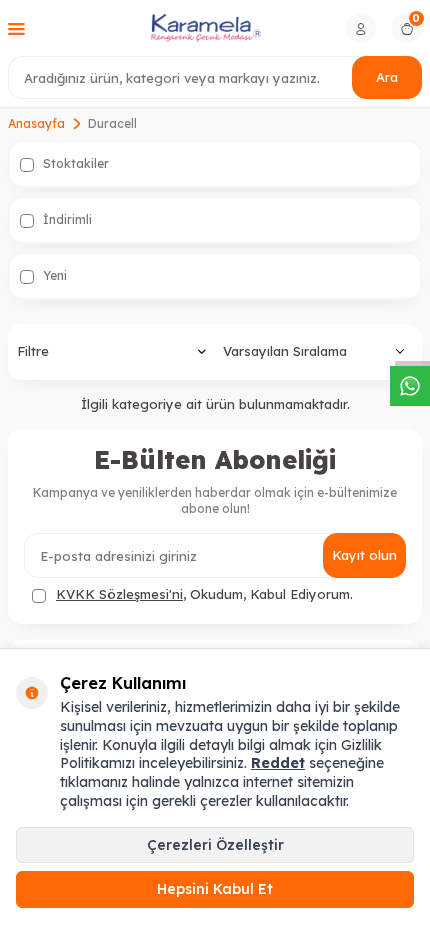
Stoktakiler (74, 163)
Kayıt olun (364, 555)
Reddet (278, 763)
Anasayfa (36, 123)
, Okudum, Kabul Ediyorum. (204, 594)
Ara (387, 77)
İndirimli (66, 219)
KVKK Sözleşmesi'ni (119, 594)
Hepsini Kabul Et (215, 889)
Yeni (53, 275)
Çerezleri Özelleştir (215, 845)
